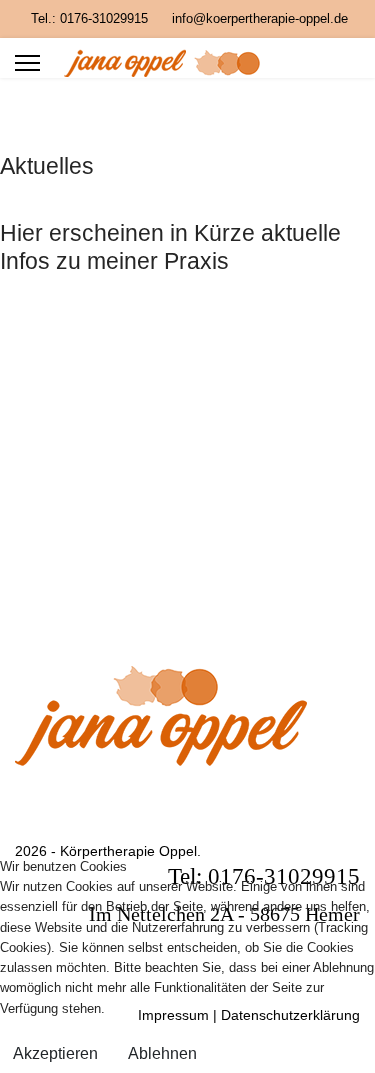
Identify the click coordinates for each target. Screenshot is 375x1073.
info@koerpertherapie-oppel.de (260, 19)
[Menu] (27, 63)
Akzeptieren (55, 1053)
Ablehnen (162, 1053)
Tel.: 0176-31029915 (89, 19)
